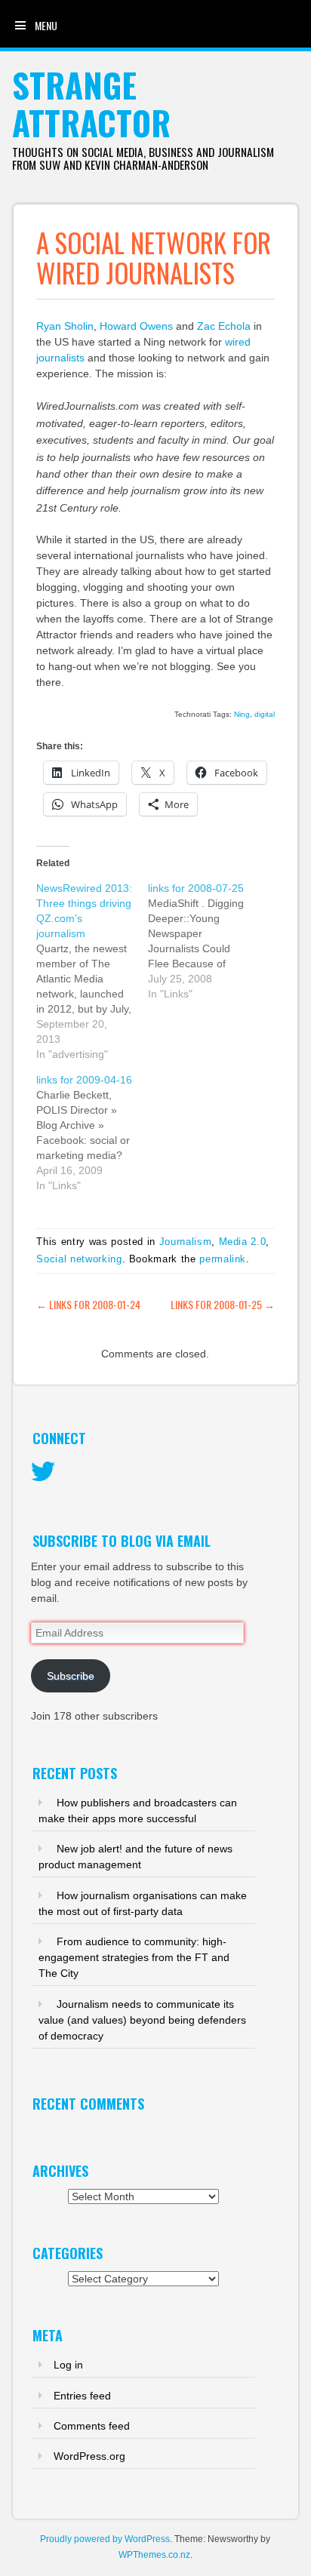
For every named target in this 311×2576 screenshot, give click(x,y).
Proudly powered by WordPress (105, 2539)
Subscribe (71, 1676)
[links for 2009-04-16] (92, 1133)
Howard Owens (138, 326)
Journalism (186, 1242)
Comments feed (92, 2426)
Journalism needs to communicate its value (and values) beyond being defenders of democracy (142, 2020)
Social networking (79, 1259)
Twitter (43, 1472)
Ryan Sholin (65, 326)
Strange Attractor (91, 104)
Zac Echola (224, 326)
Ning (242, 714)
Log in (68, 2365)
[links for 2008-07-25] (204, 941)
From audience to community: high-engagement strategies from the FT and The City (134, 1957)
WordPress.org (89, 2456)
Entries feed (82, 2396)
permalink (223, 1259)
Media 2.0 (243, 1242)
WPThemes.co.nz (154, 2555)
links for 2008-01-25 (223, 1304)
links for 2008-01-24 (88, 1304)
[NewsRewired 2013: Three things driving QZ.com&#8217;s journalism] (92, 971)
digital (265, 714)
